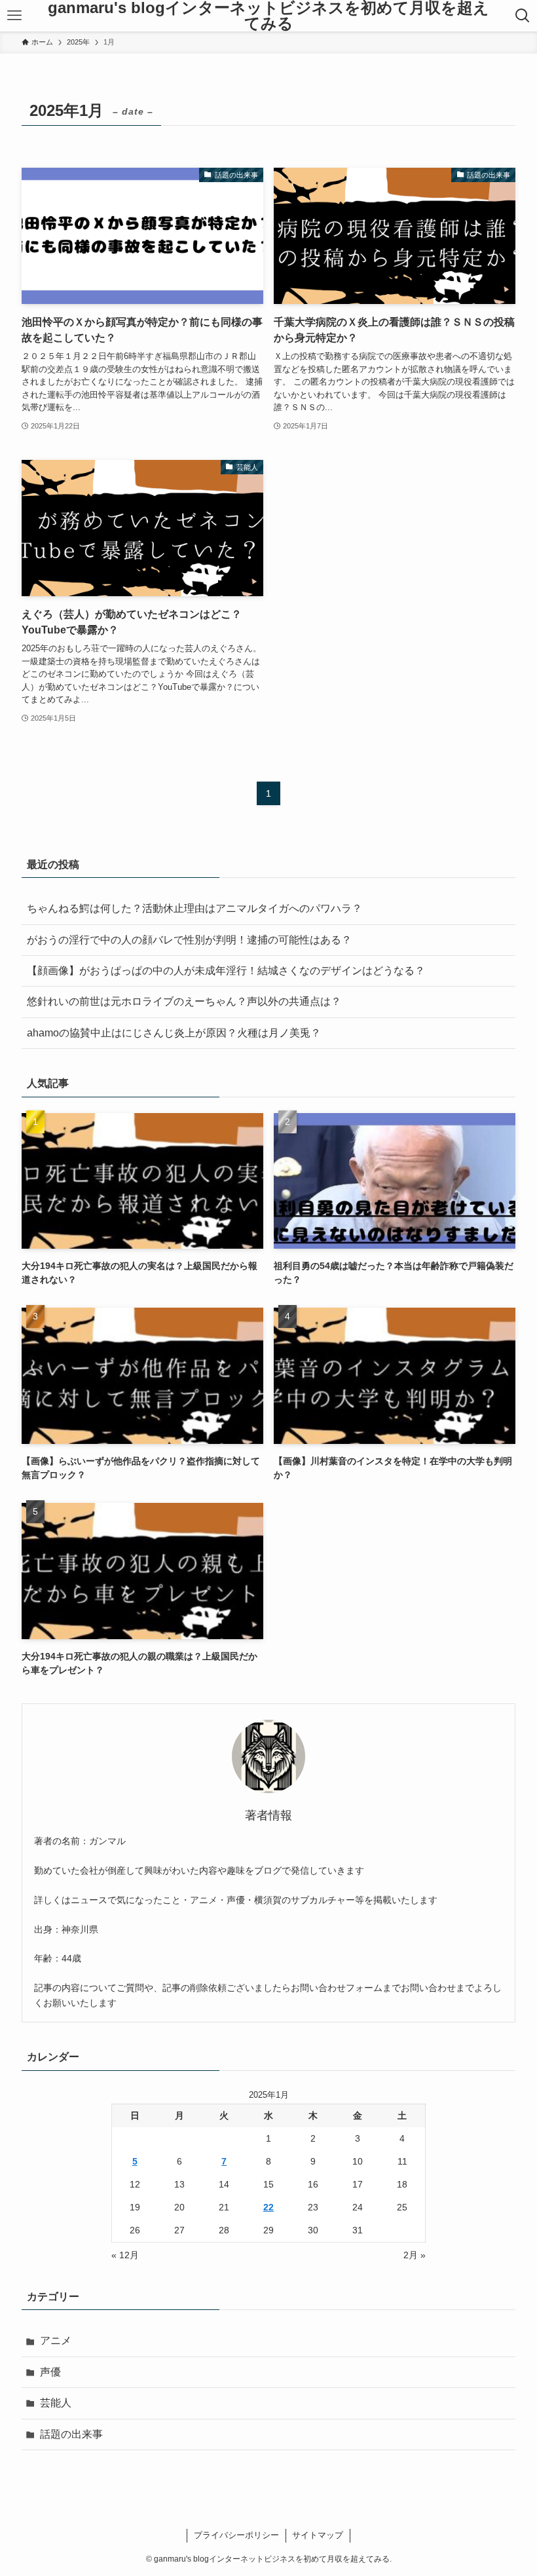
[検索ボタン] (522, 16)
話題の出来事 (71, 2434)
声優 (50, 2372)
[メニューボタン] (15, 16)
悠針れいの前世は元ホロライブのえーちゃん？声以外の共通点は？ (184, 1001)
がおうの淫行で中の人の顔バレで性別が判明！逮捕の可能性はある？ (189, 940)
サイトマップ (318, 2535)
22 (268, 2207)
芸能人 (56, 2403)
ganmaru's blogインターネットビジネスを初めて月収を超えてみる (268, 16)
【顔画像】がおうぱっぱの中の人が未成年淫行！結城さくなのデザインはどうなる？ (226, 971)
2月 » (415, 2255)
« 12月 (125, 2255)
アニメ (56, 2340)
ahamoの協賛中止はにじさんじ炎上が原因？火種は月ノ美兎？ (174, 1033)
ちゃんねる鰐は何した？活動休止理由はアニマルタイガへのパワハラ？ (194, 908)
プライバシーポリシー (236, 2535)
